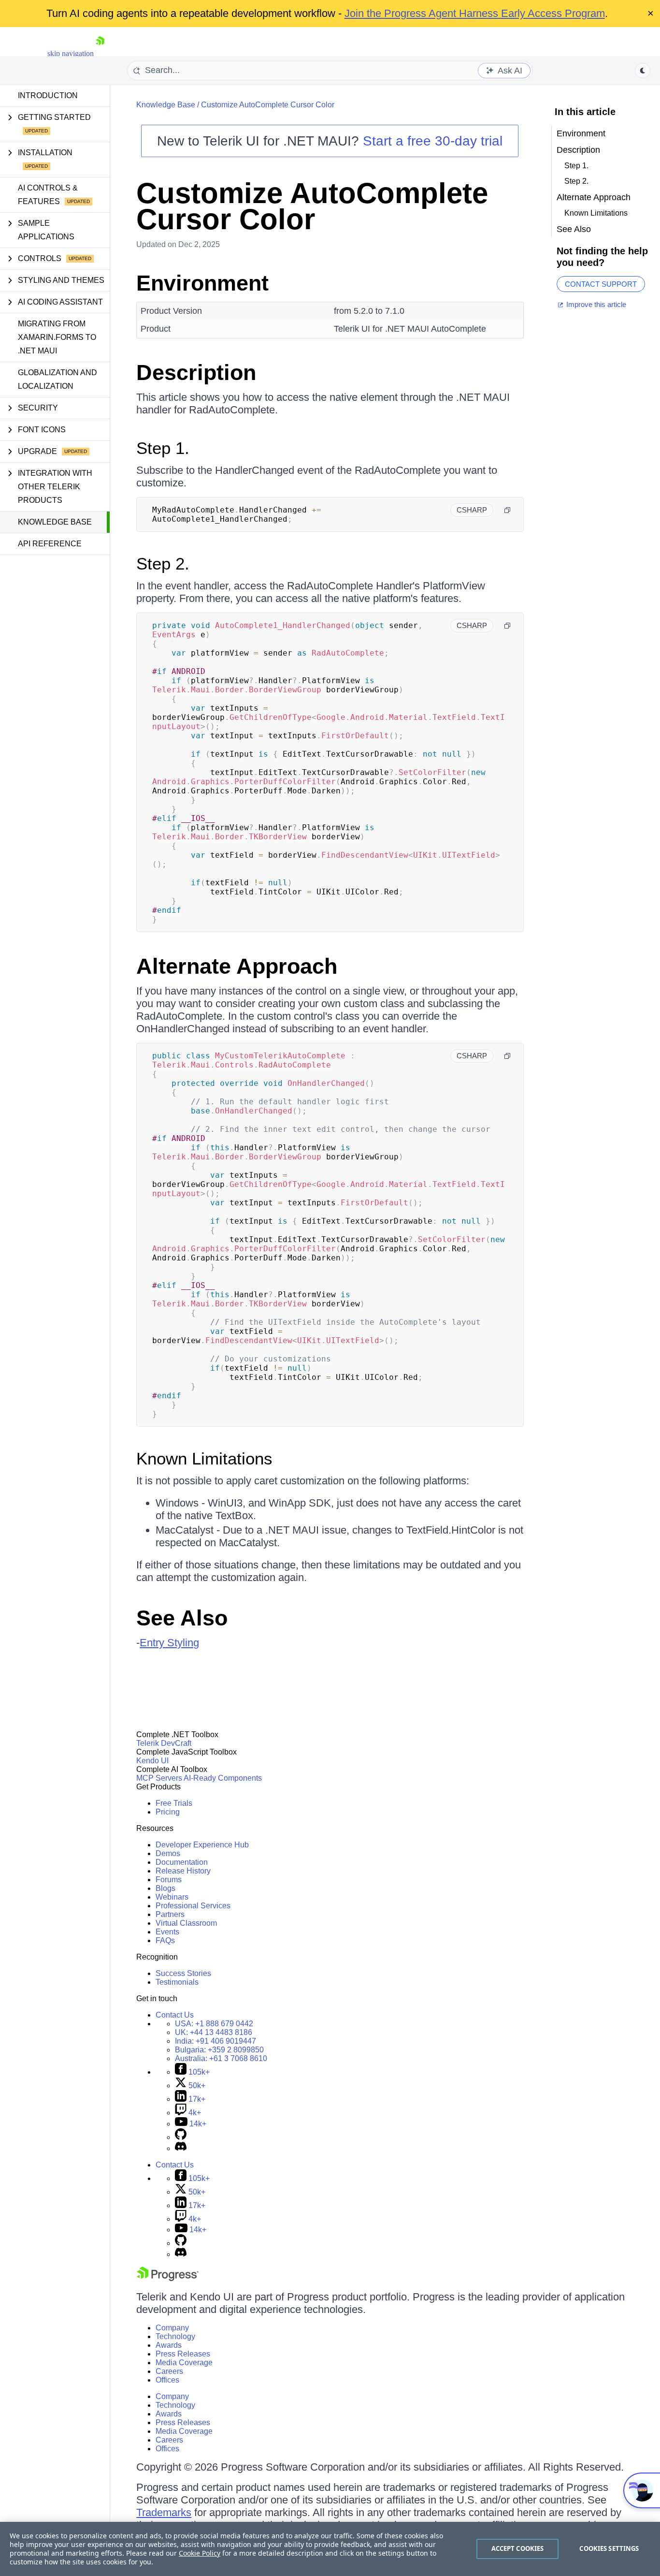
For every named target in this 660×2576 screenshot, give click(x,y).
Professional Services (193, 1906)
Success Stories (183, 1973)
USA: (214, 2024)
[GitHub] (181, 2137)
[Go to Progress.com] (168, 2278)
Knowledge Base (55, 522)
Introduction (48, 95)
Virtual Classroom (186, 1923)
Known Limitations (204, 1458)
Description (196, 373)
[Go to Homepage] (100, 53)
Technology (175, 2336)
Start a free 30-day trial (433, 141)
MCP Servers (159, 1778)
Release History (183, 1871)
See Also (182, 1618)
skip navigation (71, 53)
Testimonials (177, 1982)
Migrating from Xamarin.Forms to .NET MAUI (57, 337)
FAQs (165, 1940)
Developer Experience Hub (202, 1845)
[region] (330, 2549)
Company (172, 2328)
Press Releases (183, 2354)
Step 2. (163, 563)
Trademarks (164, 2512)
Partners (170, 1914)
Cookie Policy (200, 2553)
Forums (169, 1880)
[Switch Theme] (643, 71)
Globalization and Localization (57, 379)
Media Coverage (184, 2363)
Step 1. (163, 448)
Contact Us (175, 2015)
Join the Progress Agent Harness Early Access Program (475, 13)
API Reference (50, 544)
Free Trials (174, 1803)
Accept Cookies (518, 2548)
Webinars (172, 1897)
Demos (168, 1853)
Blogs (165, 1888)
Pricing (168, 1812)
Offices (167, 2380)
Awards (169, 2345)
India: (215, 2041)
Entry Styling (169, 1643)
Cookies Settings (609, 2548)
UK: (214, 2032)
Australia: (221, 2058)
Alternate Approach (237, 966)
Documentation (182, 1862)
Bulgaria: (219, 2050)
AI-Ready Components (223, 1778)
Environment (202, 283)
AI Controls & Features (48, 195)
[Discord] (181, 2148)
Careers (169, 2371)
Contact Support (601, 284)
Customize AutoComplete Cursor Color (268, 105)
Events (167, 1932)
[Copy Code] (507, 510)
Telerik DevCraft (164, 1743)
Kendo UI (152, 1761)
